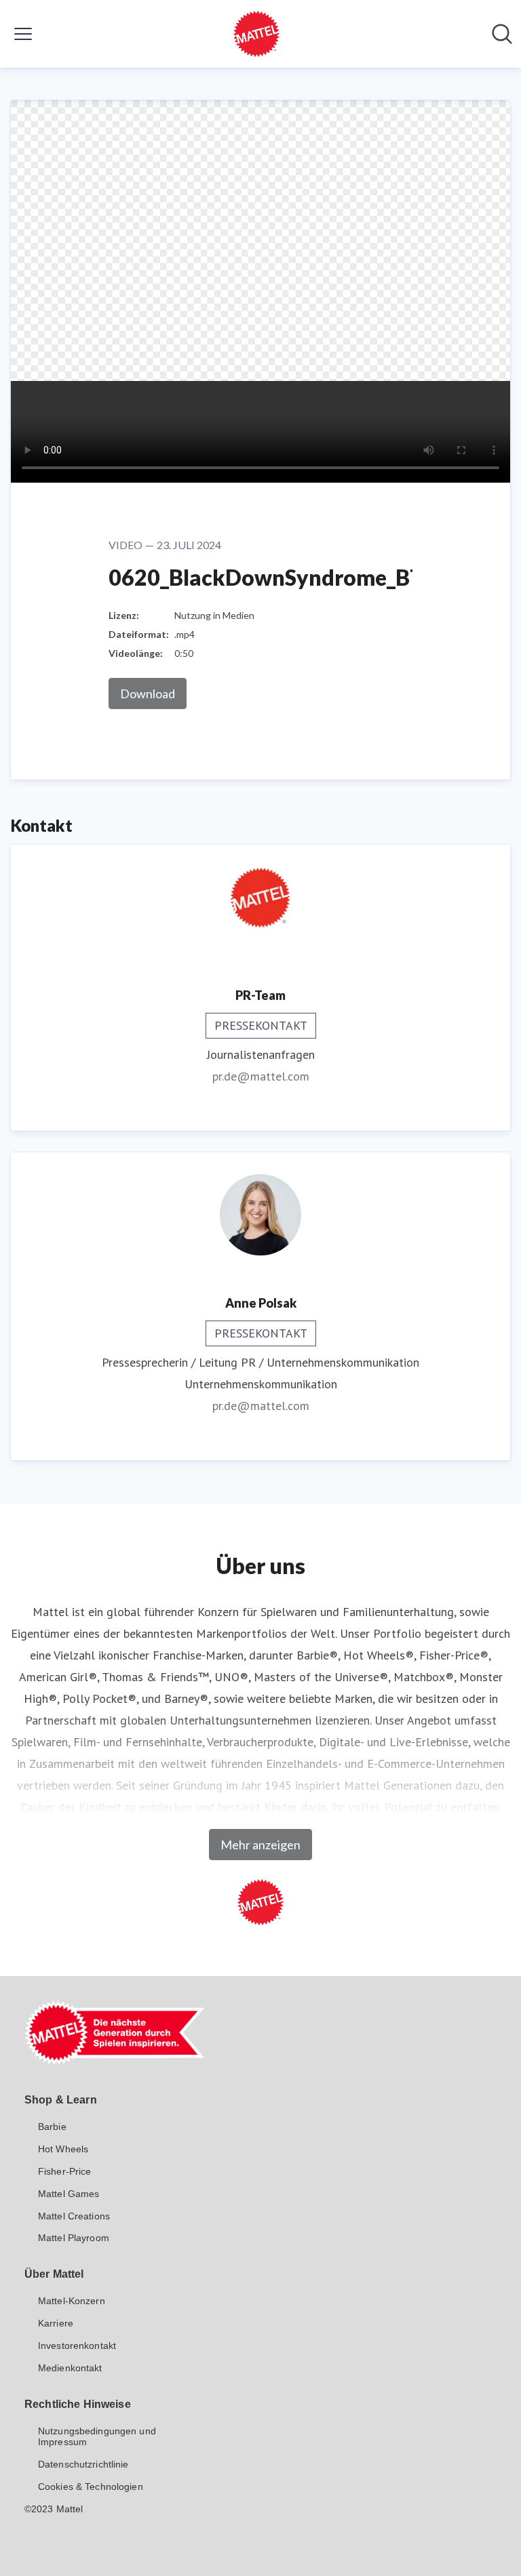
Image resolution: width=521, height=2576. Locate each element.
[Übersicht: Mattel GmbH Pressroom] (256, 34)
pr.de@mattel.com (261, 1076)
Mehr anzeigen (260, 1845)
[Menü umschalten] (23, 34)
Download (148, 693)
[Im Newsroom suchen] (502, 34)
